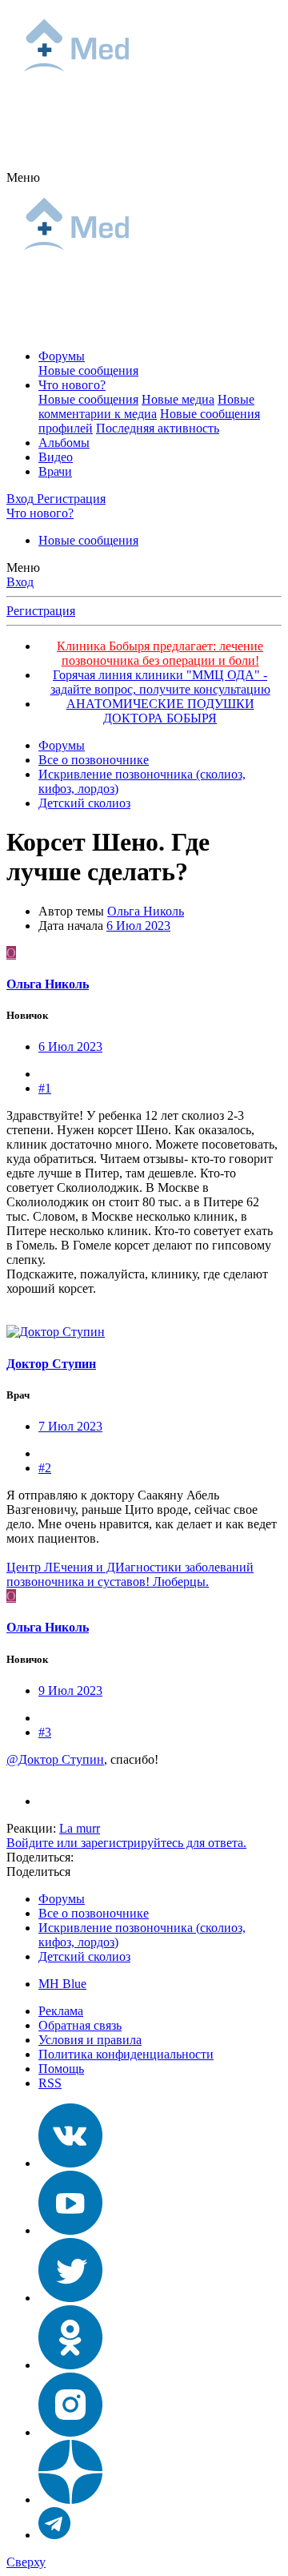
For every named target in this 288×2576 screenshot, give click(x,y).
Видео (56, 457)
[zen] (70, 2500)
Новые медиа (178, 399)
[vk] (70, 2163)
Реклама (61, 2011)
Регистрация (41, 611)
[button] (23, 177)
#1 (45, 1088)
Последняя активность (158, 428)
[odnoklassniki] (70, 2365)
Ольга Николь (146, 911)
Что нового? (72, 385)
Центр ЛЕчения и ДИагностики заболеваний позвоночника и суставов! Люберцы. (130, 1574)
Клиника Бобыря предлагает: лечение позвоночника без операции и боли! (160, 653)
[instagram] (70, 2432)
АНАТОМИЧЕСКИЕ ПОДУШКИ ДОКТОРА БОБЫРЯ (160, 711)
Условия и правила (90, 2040)
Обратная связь (80, 2025)
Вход (20, 582)
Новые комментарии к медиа (146, 407)
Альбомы (64, 443)
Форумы (62, 356)
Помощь (61, 2069)
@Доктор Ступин (55, 1759)
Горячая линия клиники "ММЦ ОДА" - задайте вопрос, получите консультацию (160, 682)
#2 (45, 1468)
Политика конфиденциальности (126, 2054)
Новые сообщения (88, 370)
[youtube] (70, 2230)
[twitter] (70, 2298)
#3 (45, 1732)
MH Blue (62, 1984)
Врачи (55, 471)
